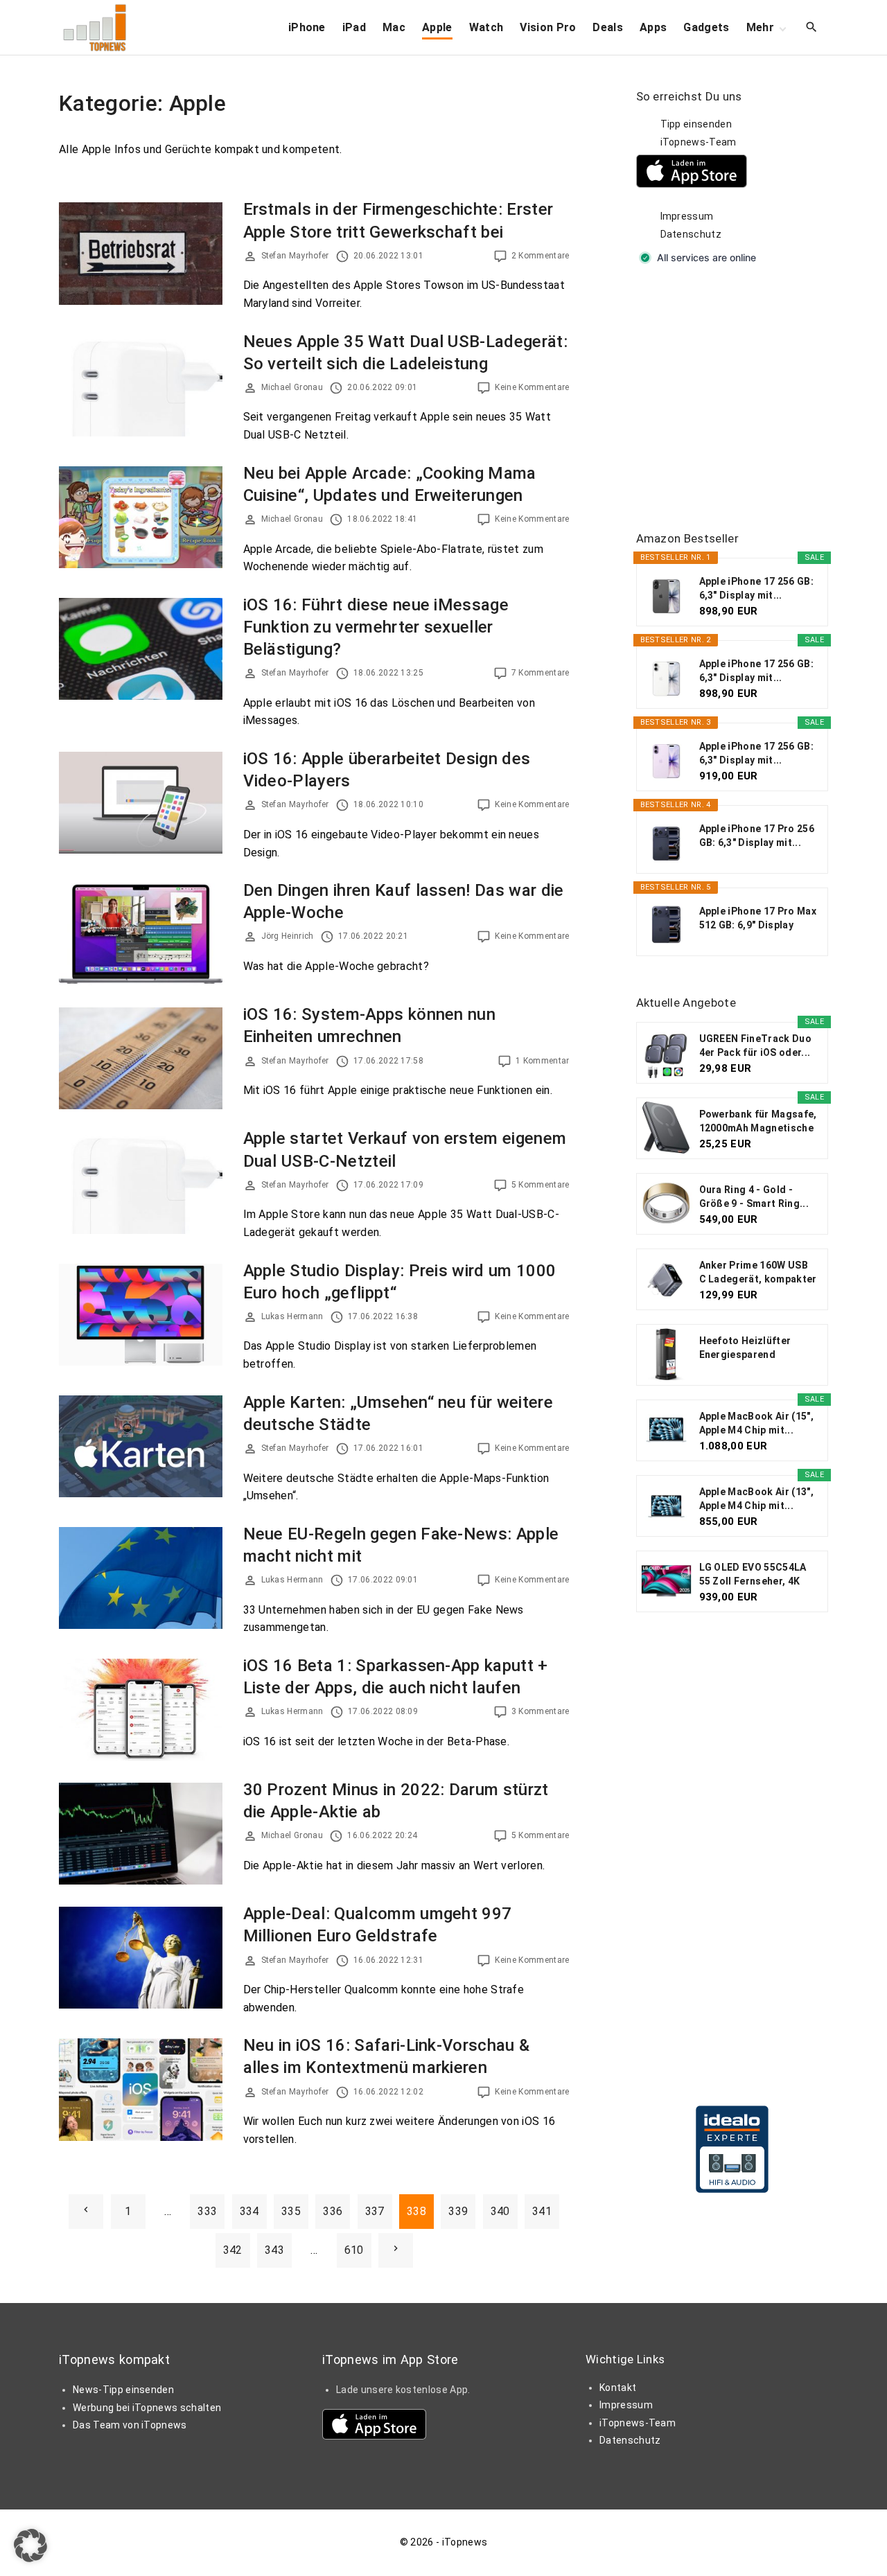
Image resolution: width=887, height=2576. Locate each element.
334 (249, 2211)
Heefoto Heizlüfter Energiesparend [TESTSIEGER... (745, 1348)
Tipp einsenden (696, 124)
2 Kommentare (541, 256)
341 (542, 2211)
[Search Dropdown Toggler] (812, 28)
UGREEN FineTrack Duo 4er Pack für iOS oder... (755, 1046)
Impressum (687, 216)
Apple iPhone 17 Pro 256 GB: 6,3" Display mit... (757, 836)
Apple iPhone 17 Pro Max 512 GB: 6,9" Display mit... (758, 919)
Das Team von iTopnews (130, 2425)
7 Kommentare (541, 673)
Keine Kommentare (532, 387)
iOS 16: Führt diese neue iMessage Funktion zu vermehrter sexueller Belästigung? (376, 627)
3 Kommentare (541, 1711)
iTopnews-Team (699, 142)
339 (458, 2211)
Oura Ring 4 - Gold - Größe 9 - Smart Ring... (754, 1197)
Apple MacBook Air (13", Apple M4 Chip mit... (756, 1499)
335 (291, 2211)
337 (375, 2211)
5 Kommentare (541, 1185)
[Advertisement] (740, 399)
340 (500, 2211)
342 (233, 2250)
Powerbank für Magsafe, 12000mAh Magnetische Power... (758, 1122)
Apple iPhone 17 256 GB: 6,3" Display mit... (756, 588)
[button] (30, 2546)
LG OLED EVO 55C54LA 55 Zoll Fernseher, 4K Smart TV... (753, 1575)
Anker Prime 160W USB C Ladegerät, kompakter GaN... (758, 1273)
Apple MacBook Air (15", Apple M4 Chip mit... (756, 1423)
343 (274, 2250)
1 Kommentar (543, 1061)
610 (354, 2250)
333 (207, 2211)
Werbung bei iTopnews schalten (147, 2408)
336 (333, 2211)
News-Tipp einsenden (123, 2390)
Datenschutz (691, 234)
